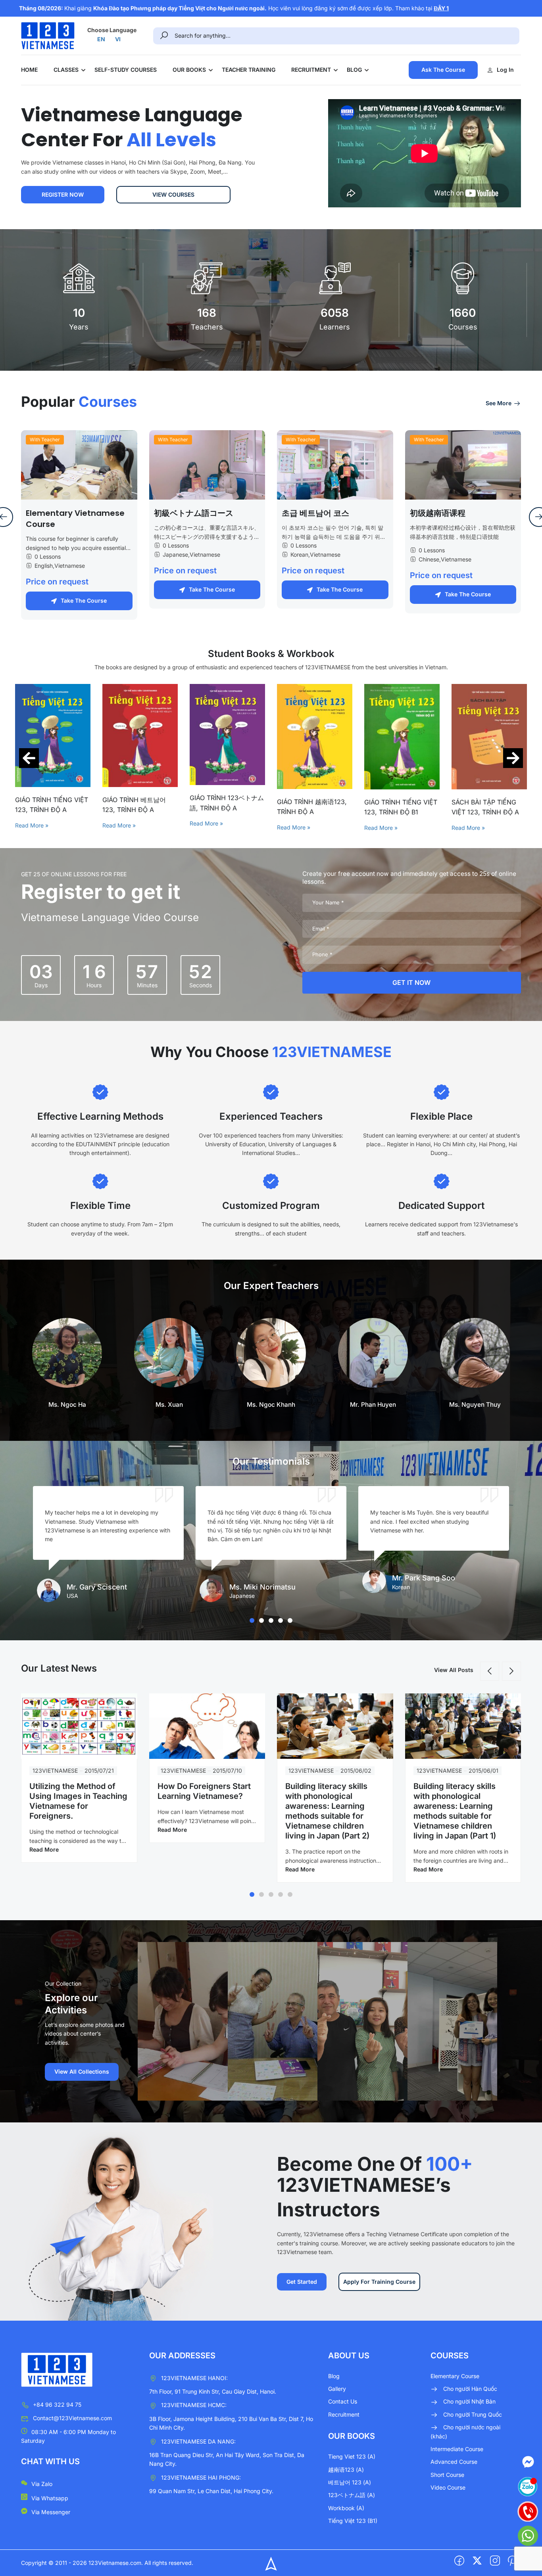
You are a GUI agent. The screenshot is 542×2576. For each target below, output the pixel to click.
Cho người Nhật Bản (469, 2401)
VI (118, 39)
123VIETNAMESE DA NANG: (198, 2441)
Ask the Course (443, 70)
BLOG (354, 70)
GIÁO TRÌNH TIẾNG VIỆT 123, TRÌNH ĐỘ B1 (313, 807)
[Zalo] (528, 2487)
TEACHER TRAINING (249, 70)
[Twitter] (477, 2561)
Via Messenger (51, 2512)
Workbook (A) (346, 2508)
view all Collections (82, 2071)
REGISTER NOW (63, 194)
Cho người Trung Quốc (473, 2414)
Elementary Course (455, 2376)
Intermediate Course (457, 2449)
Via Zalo (42, 2484)
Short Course (447, 2475)
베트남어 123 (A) (350, 2482)
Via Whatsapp (50, 2498)
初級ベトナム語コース (194, 513)
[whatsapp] (528, 2536)
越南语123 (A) (346, 2470)
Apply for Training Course (379, 2282)
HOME (29, 70)
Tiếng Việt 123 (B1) (353, 2521)
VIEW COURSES (173, 194)
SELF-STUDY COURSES (126, 70)
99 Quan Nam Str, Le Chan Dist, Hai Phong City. (211, 2491)
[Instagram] (495, 2561)
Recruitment (344, 2414)
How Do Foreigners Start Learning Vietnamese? (204, 1791)
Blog (334, 2376)
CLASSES (66, 70)
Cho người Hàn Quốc (470, 2389)
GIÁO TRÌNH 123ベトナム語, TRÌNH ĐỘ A (139, 803)
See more (499, 403)
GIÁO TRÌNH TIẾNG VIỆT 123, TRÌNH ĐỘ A (488, 805)
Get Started (302, 2282)
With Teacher (45, 440)
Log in (505, 70)
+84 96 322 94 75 (57, 2405)
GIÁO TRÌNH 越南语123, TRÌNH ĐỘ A (225, 807)
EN (101, 39)
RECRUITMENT (311, 70)
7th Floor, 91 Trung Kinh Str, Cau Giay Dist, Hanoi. (213, 2391)
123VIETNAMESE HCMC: (194, 2405)
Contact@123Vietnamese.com (72, 2418)
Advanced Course (454, 2462)
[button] (29, 758)
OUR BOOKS (189, 70)
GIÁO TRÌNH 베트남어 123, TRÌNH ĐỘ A (47, 805)
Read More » (32, 825)
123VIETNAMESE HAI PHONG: (201, 2477)
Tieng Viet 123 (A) (352, 2456)
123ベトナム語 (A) (352, 2495)
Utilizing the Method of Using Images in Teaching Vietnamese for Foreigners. (78, 1801)
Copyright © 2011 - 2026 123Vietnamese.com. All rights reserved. (107, 2563)
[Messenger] (528, 2462)
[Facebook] (459, 2561)
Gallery (337, 2389)
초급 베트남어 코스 (315, 513)
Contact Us (343, 2401)
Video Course (448, 2487)
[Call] (528, 2511)
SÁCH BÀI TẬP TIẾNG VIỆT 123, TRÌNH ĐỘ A (398, 807)
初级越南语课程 (438, 513)
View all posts (454, 1670)
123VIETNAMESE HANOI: (194, 2378)
